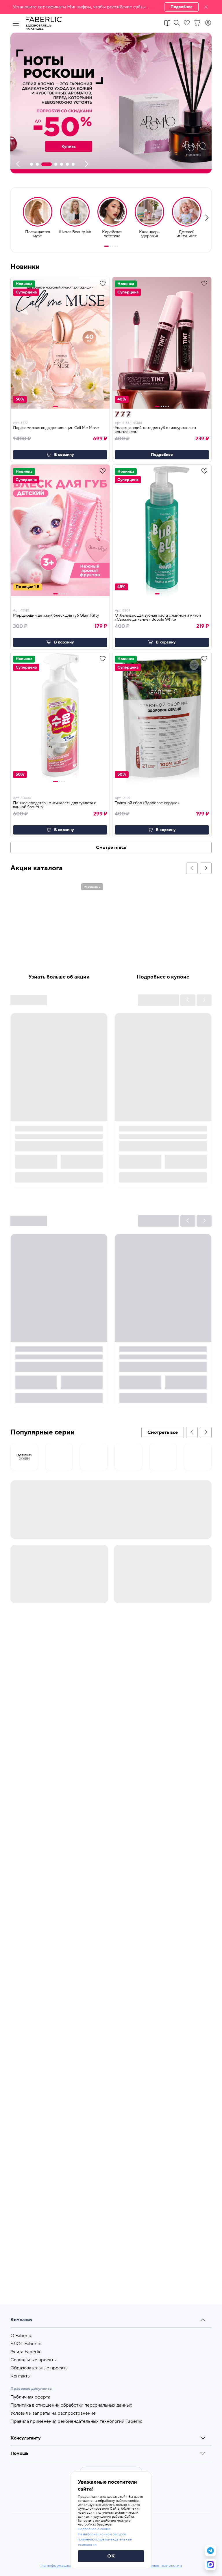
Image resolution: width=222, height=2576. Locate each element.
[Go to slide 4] (115, 246)
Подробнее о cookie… (95, 2529)
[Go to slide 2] (110, 246)
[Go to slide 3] (113, 246)
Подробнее (182, 7)
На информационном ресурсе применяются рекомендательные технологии (105, 2539)
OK (111, 2556)
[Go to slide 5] (117, 246)
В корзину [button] (64, 455)
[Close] (206, 7)
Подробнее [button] (162, 455)
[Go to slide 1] (106, 246)
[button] (111, 7)
